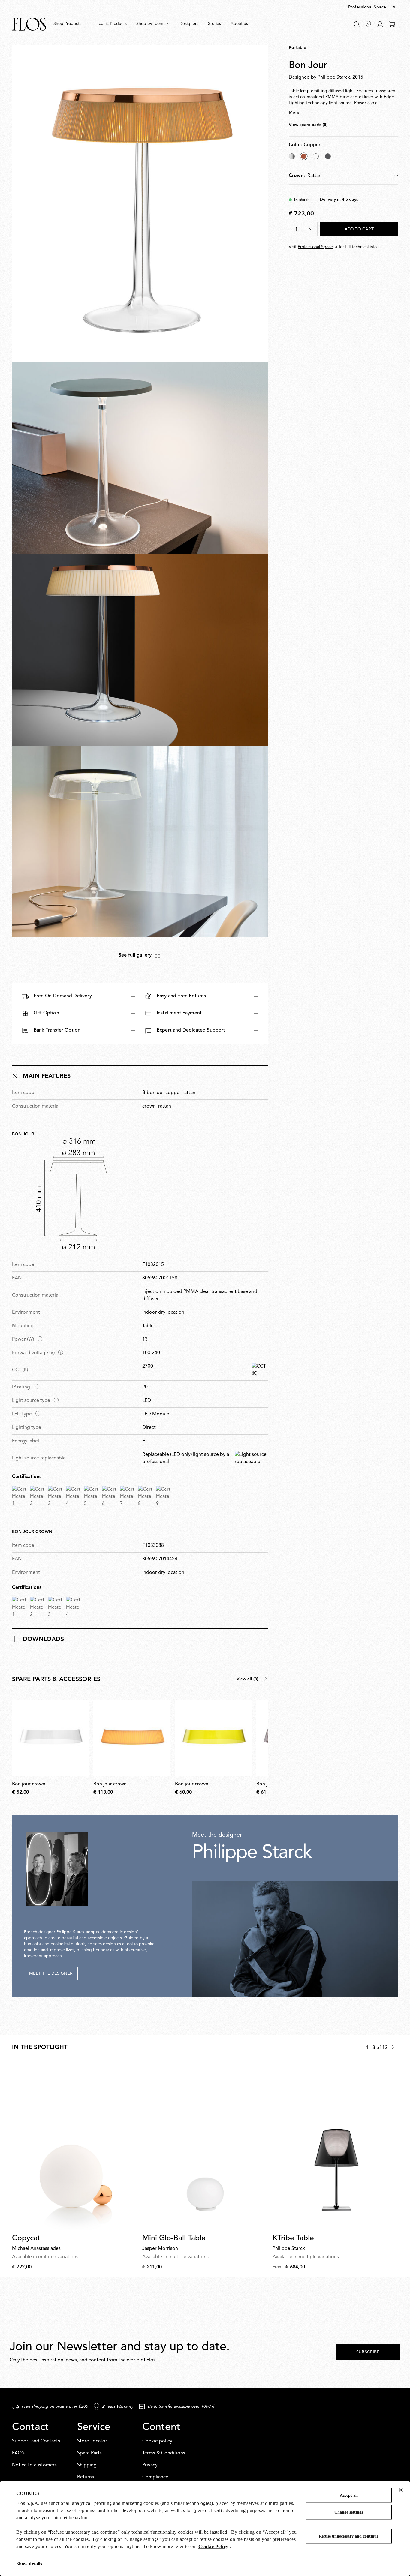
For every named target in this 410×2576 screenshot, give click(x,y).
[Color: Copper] (304, 156)
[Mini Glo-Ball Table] (205, 2146)
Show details (29, 2564)
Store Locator (92, 2441)
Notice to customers (34, 2465)
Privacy (150, 2465)
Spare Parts (89, 2453)
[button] (372, 8)
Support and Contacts (36, 2441)
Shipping (87, 2465)
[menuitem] (71, 24)
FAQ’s (18, 2453)
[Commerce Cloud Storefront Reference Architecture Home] (29, 24)
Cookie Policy (213, 2546)
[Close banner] (401, 2490)
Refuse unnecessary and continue (349, 2536)
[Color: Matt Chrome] (328, 156)
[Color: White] (316, 156)
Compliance (155, 2477)
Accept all (349, 2495)
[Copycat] (75, 2146)
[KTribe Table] (335, 2146)
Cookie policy (157, 2441)
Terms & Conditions (164, 2453)
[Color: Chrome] (292, 156)
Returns (86, 2477)
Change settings (349, 2512)
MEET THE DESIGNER (51, 1973)
